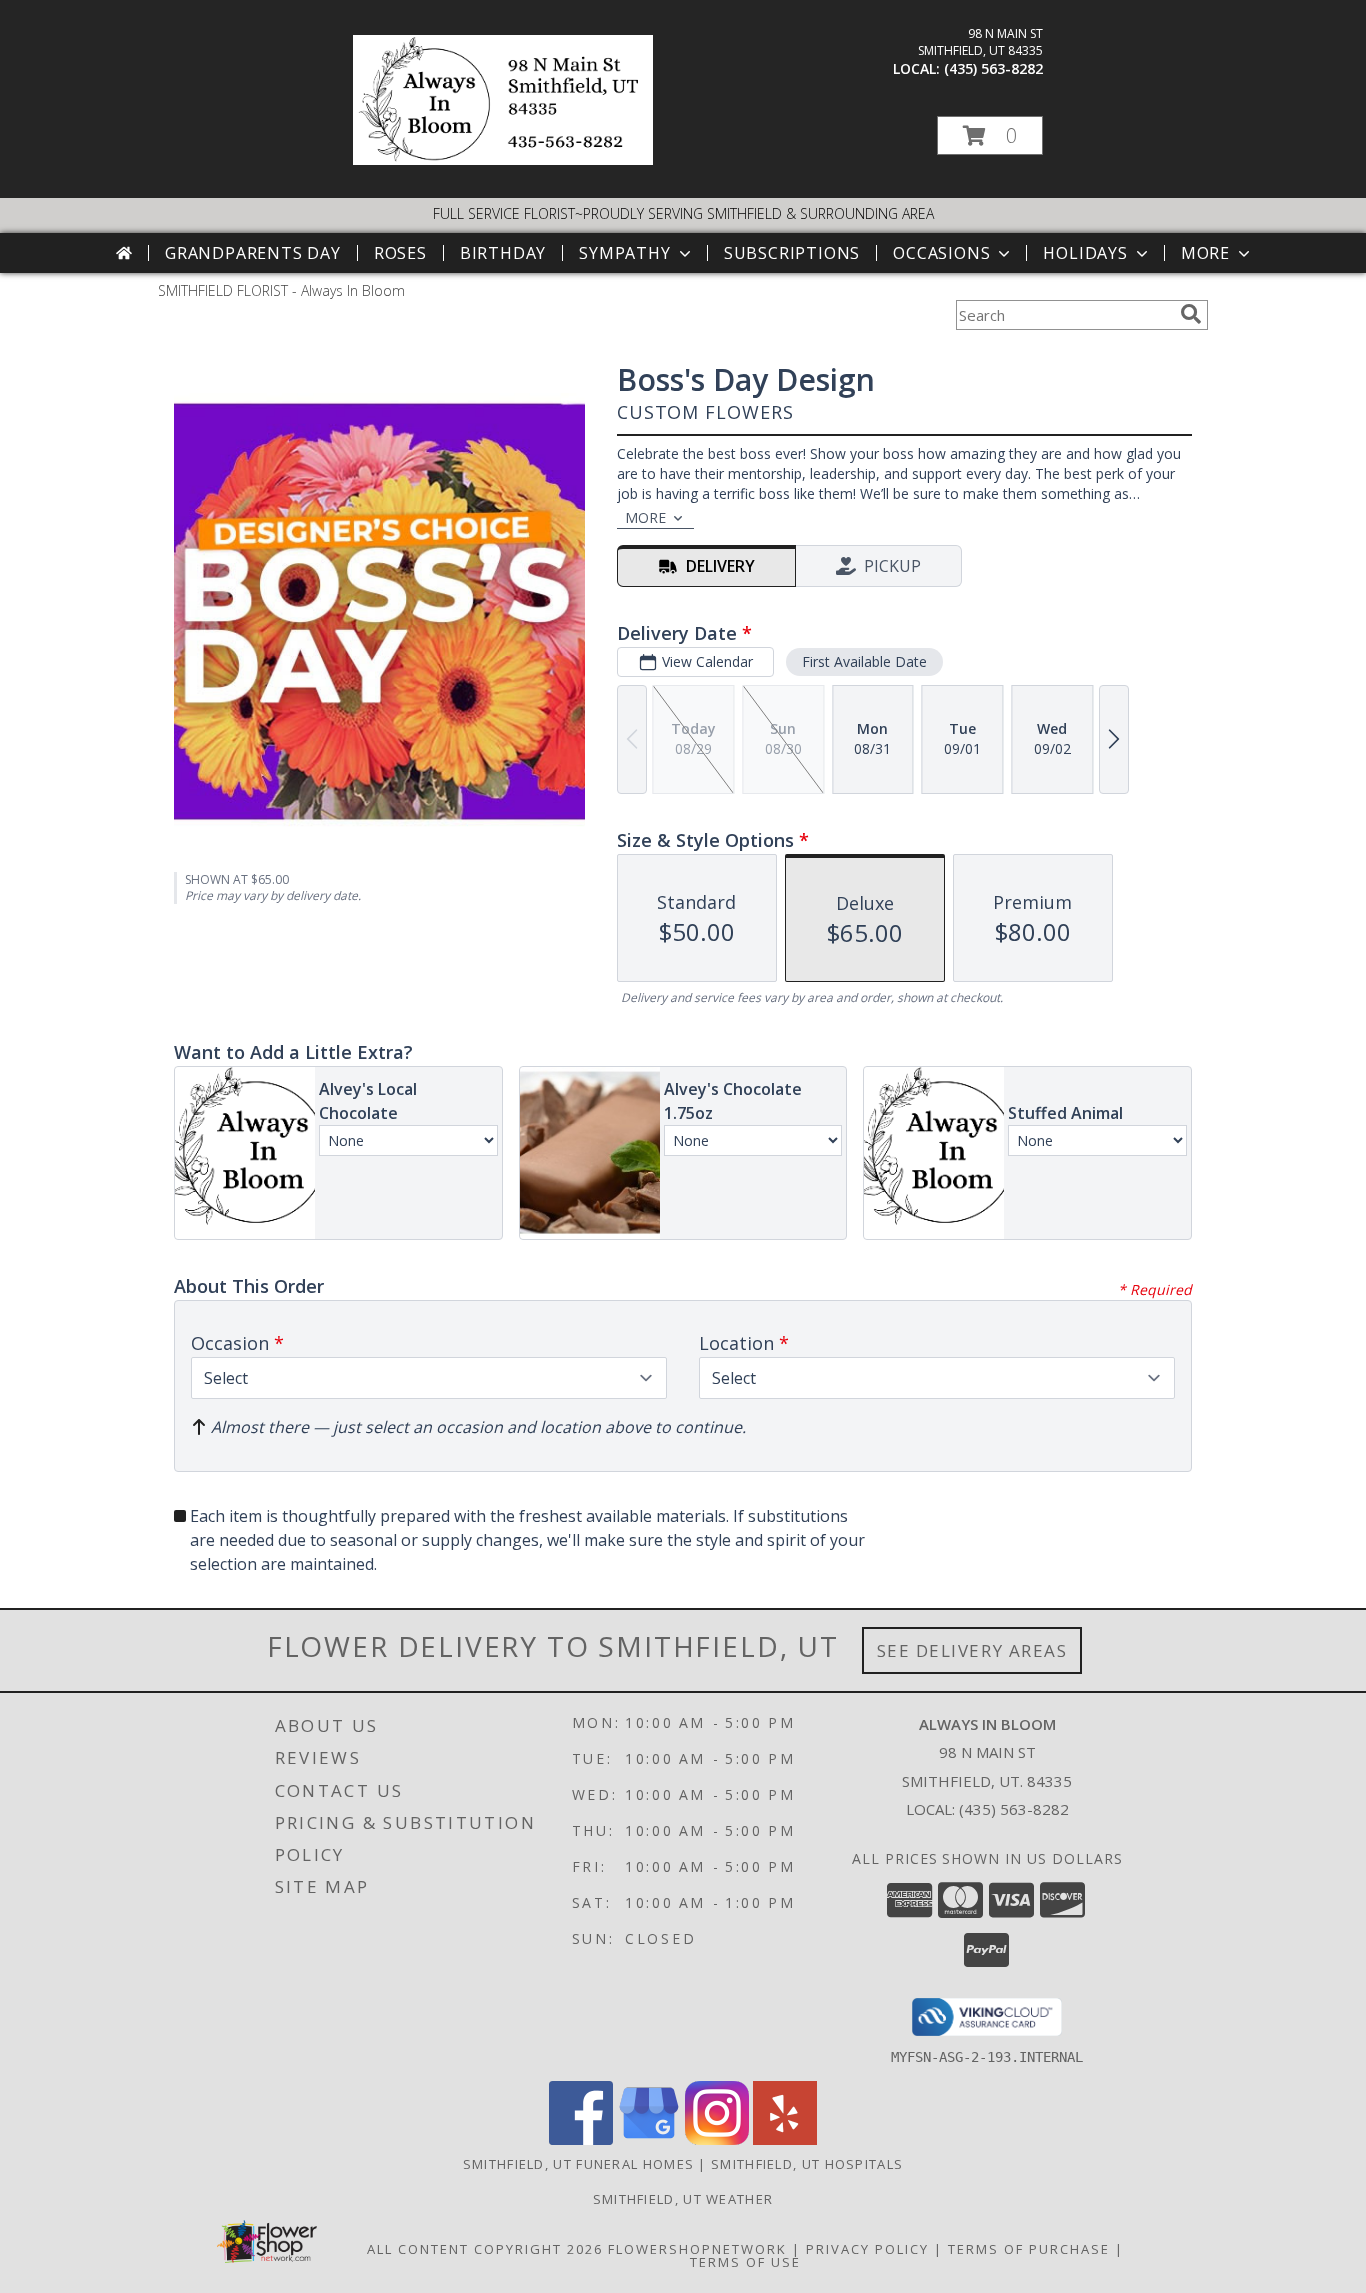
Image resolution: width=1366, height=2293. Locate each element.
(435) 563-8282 (993, 68)
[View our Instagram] (717, 2139)
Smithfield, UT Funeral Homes (578, 2164)
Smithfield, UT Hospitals (807, 2164)
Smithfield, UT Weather (683, 2199)
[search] (1191, 314)
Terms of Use (745, 2262)
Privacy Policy (867, 2249)
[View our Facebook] (581, 2139)
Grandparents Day (253, 253)
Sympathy (624, 253)
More (1205, 253)
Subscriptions (792, 253)
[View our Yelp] (785, 2139)
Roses (400, 253)
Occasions (941, 253)
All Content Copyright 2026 (485, 2249)
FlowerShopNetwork (697, 2249)
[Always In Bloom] (503, 159)
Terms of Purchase (1029, 2249)
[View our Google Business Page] (649, 2139)
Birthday (503, 253)
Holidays (1085, 253)
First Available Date (864, 661)
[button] (990, 135)
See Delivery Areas (972, 1650)
